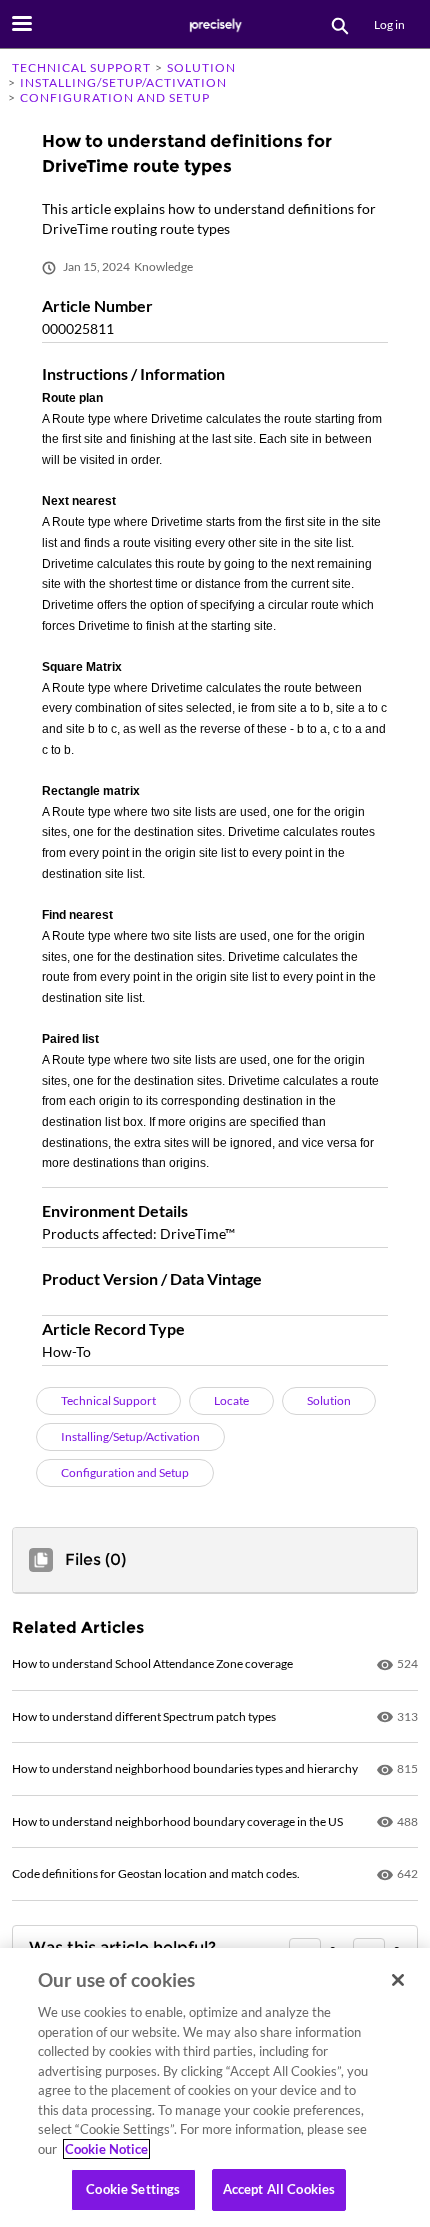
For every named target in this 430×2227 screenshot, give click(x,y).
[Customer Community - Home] (215, 25)
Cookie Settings (133, 2189)
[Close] (398, 1980)
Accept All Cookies (279, 2189)
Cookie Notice (106, 2149)
